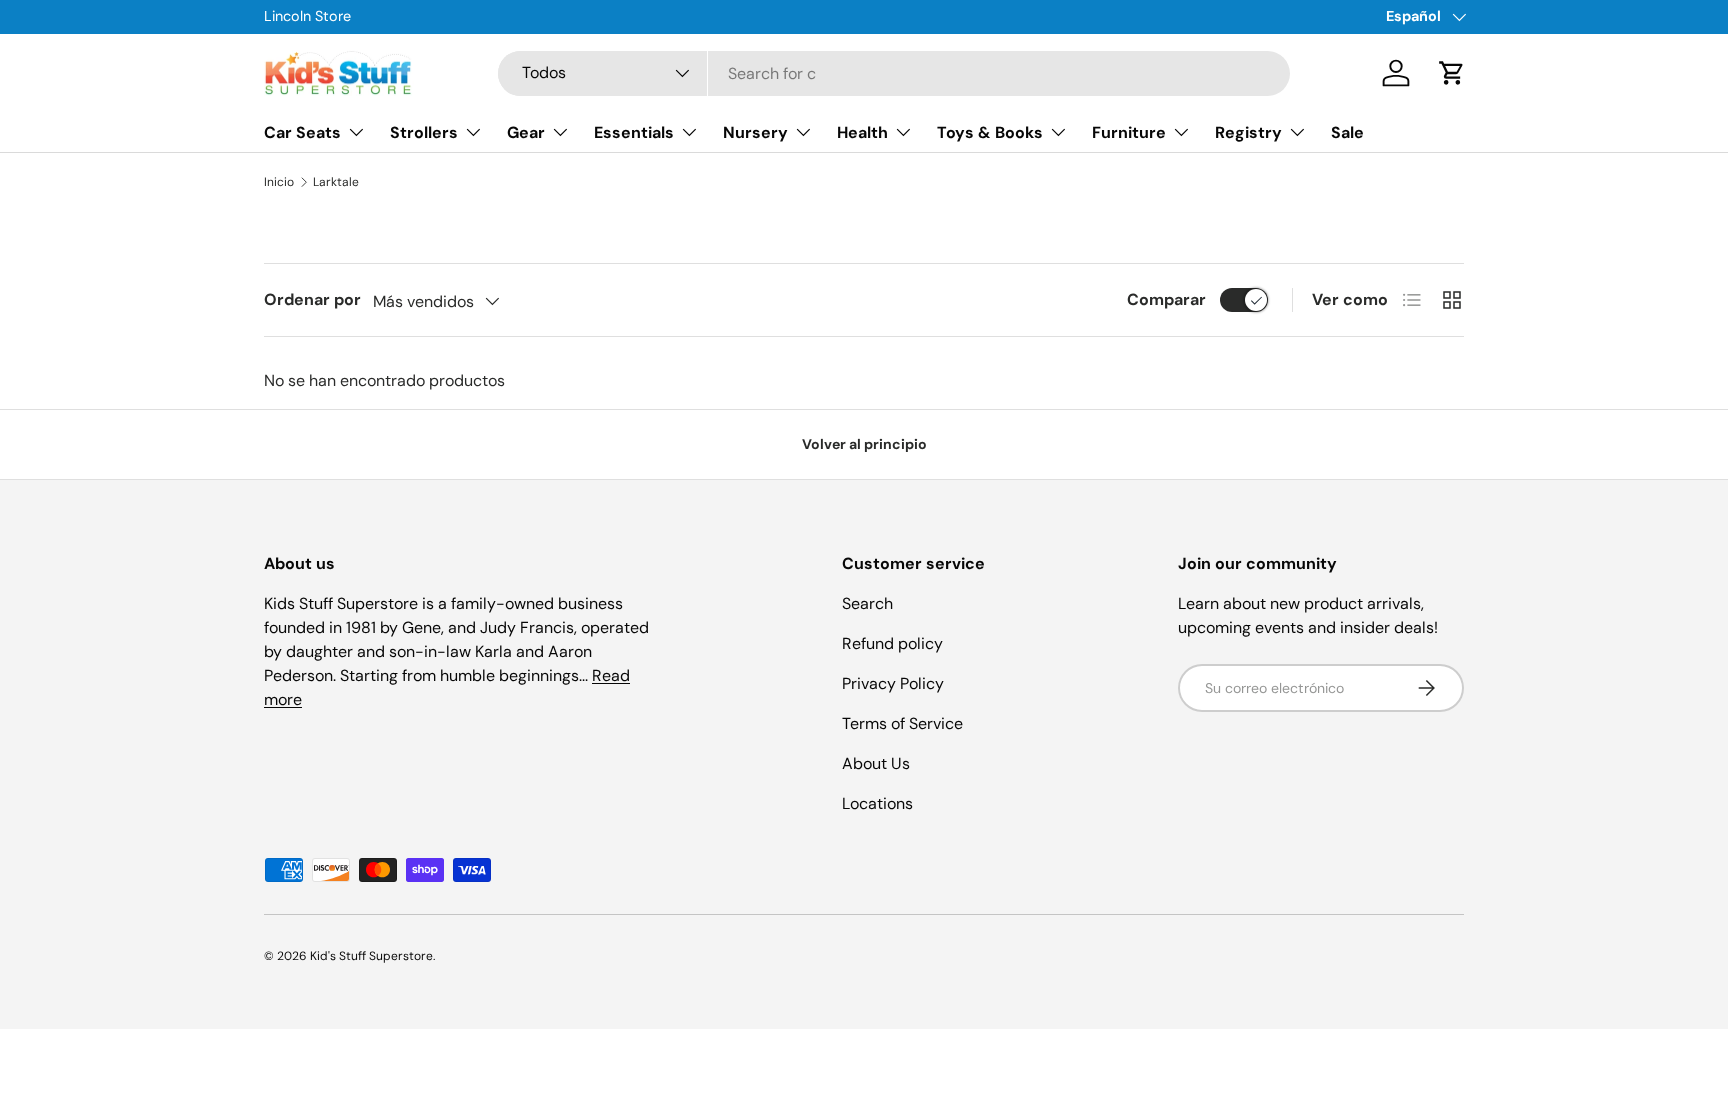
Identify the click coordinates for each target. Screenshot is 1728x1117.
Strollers (424, 132)
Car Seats (302, 132)
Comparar (1166, 299)
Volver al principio (864, 444)
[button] (1452, 73)
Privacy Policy (893, 683)
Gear (526, 132)
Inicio (279, 182)
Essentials (634, 132)
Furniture (1129, 132)
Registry (1248, 132)
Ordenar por (312, 299)
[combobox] (894, 73)
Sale (1347, 132)
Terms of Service (902, 723)
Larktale (336, 182)
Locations (877, 803)
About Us (876, 763)
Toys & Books (990, 132)
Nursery (755, 132)
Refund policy (892, 643)
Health (862, 132)
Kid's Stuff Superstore (371, 956)
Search (867, 603)
